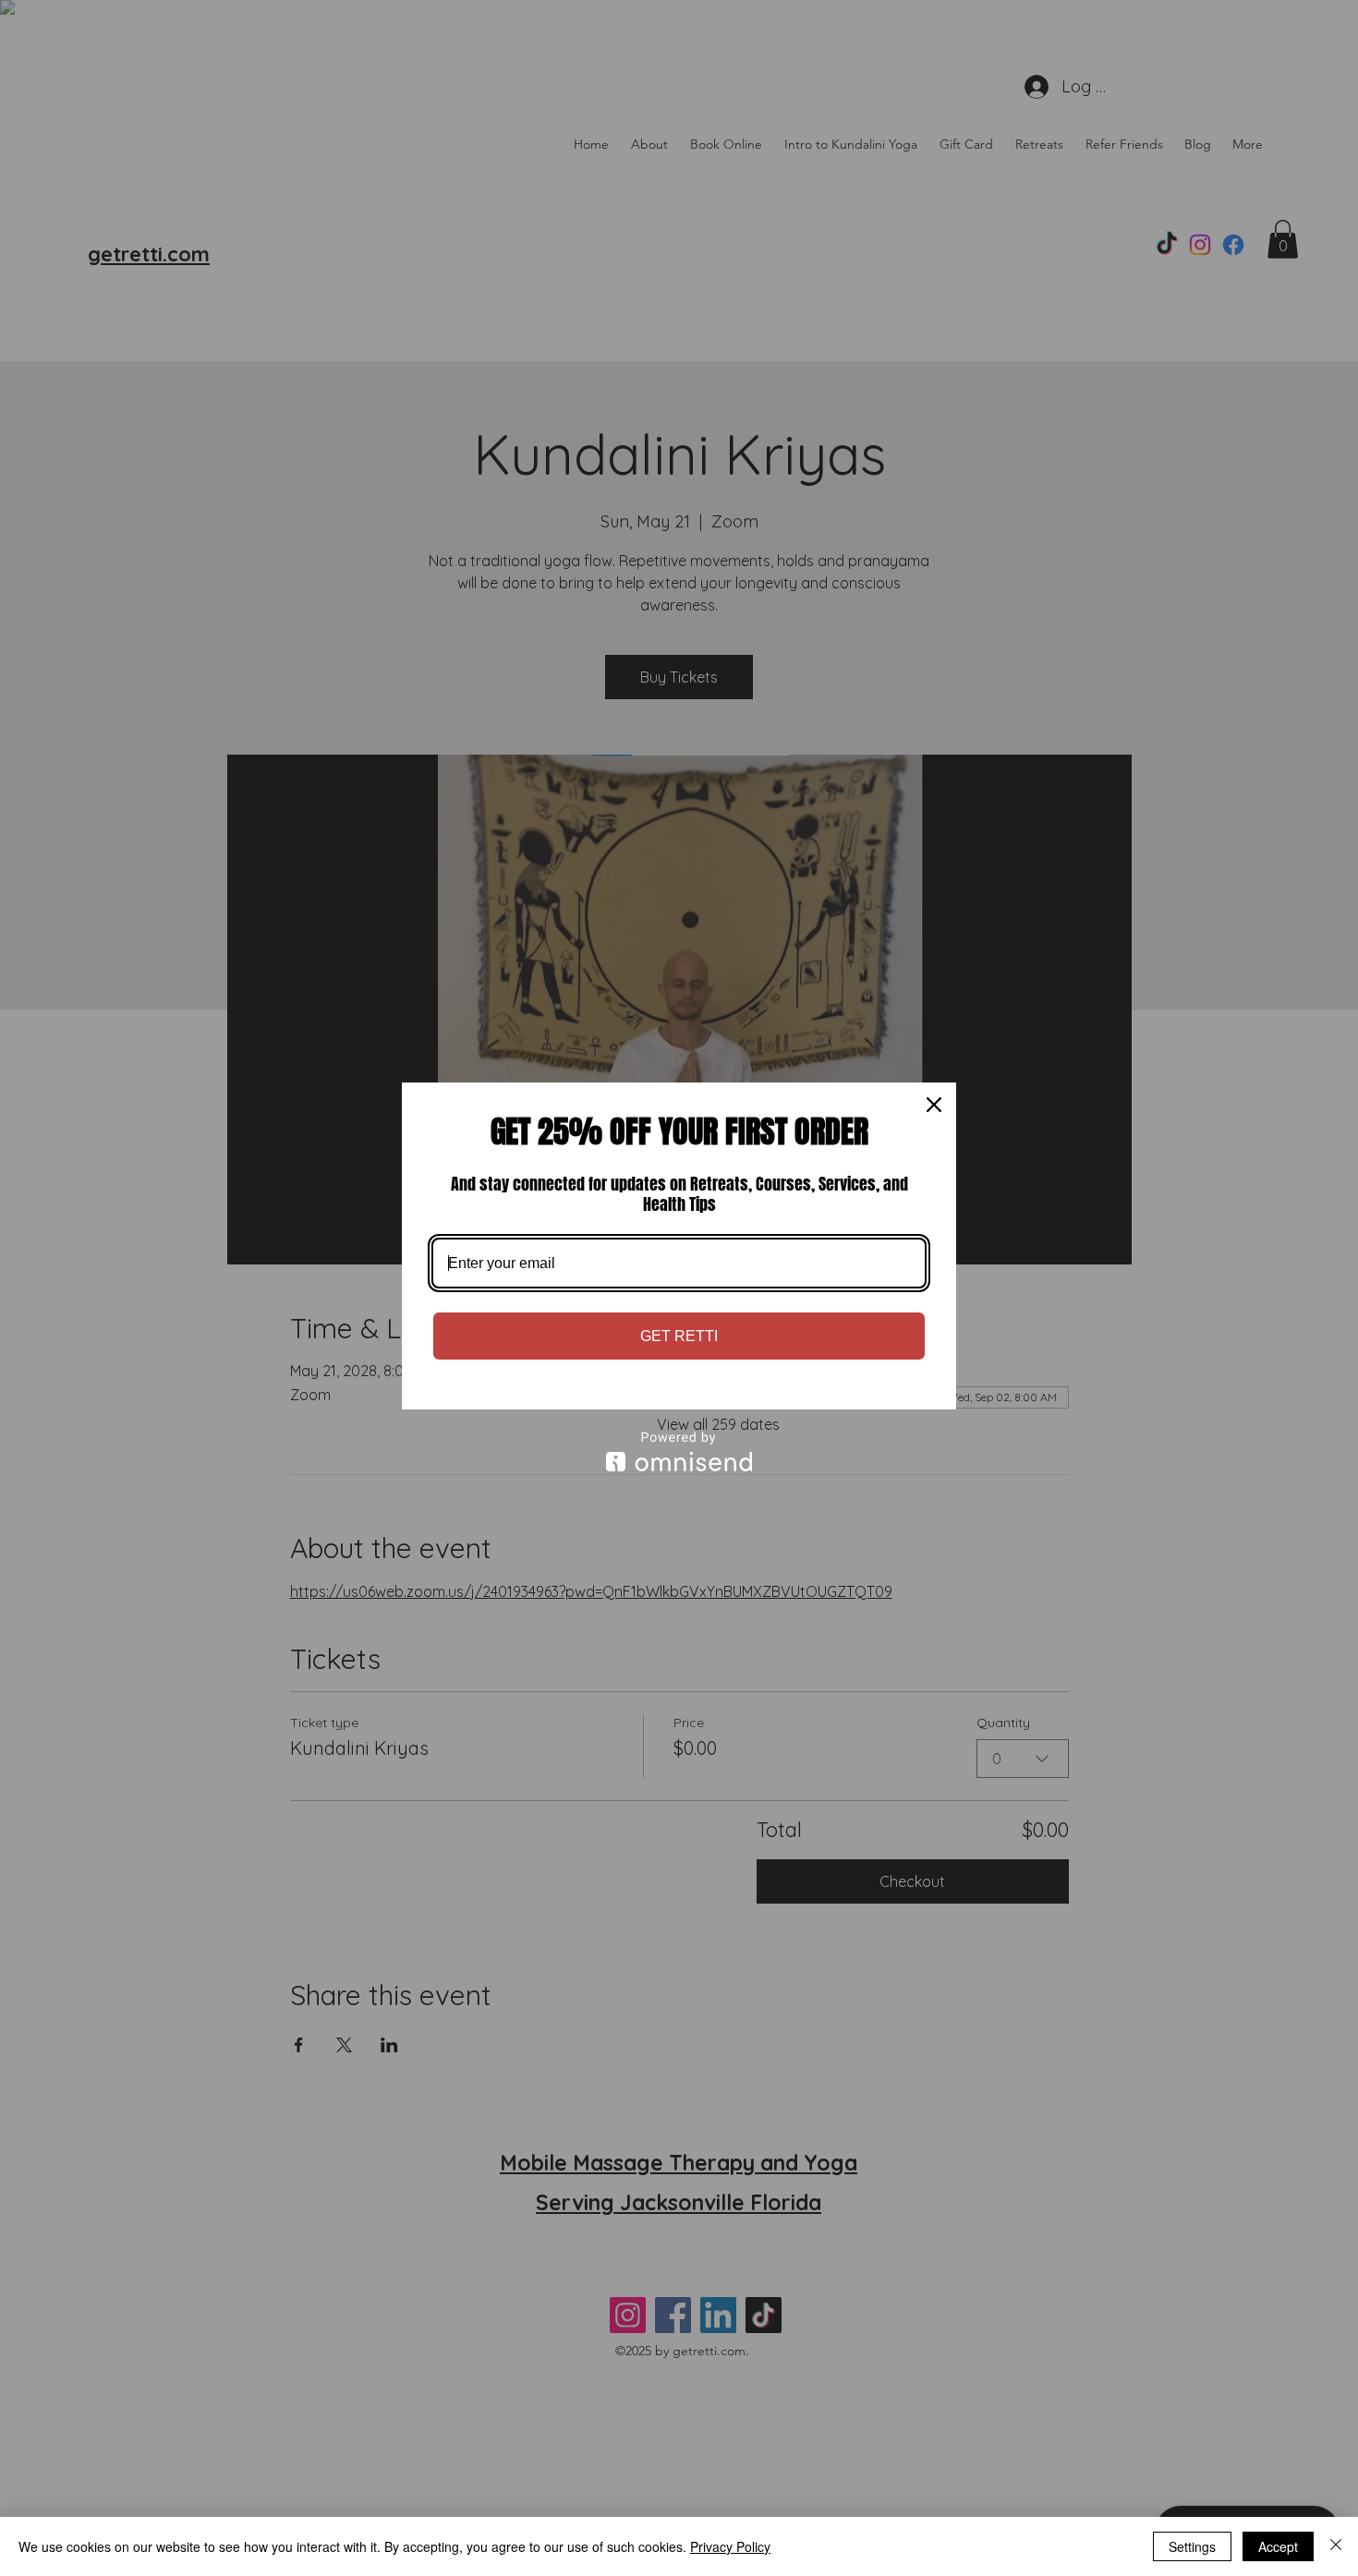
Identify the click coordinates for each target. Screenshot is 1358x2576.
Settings (1192, 2546)
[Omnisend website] (679, 1451)
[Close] (934, 1105)
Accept (1278, 2546)
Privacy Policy (730, 2546)
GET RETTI (679, 1336)
